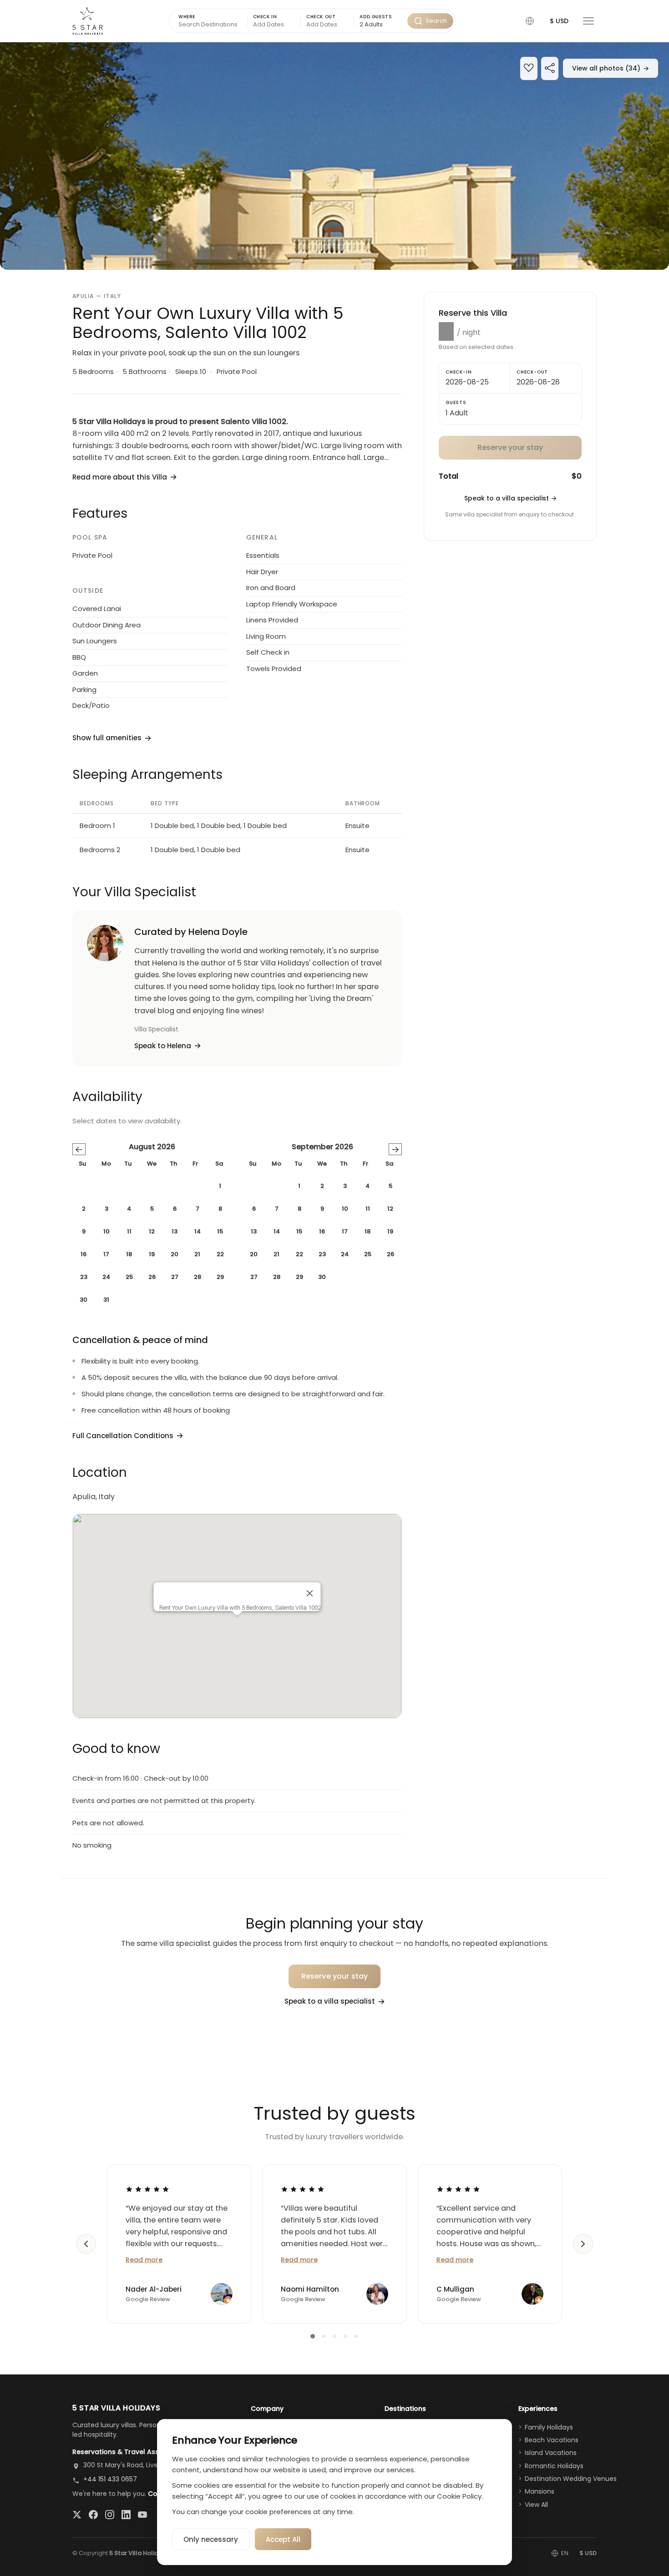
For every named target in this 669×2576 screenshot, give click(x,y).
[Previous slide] (86, 2244)
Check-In (459, 372)
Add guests (376, 17)
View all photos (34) (611, 68)
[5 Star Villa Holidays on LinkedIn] (126, 2515)
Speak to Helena (163, 1046)
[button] (530, 21)
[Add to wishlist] (529, 69)
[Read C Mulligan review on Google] (458, 2189)
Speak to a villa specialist (510, 498)
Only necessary (211, 2539)
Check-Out (532, 372)
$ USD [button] (559, 21)
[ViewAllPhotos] (334, 156)
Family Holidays (549, 2427)
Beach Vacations (552, 2440)
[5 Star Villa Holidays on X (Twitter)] (77, 2515)
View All (536, 2505)
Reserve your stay (335, 1976)
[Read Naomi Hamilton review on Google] (303, 2189)
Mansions (540, 2491)
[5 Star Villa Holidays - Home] (88, 21)
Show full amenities (107, 738)
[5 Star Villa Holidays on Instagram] (110, 2515)
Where (187, 17)
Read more (144, 2260)
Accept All (283, 2539)
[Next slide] (583, 2244)
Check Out (321, 17)
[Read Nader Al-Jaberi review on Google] (147, 2189)
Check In (265, 17)
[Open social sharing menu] (550, 69)
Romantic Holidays (554, 2466)
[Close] (310, 1593)
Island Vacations (551, 2453)
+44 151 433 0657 (110, 2479)
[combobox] (380, 25)
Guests (456, 402)
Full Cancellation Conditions (123, 1436)
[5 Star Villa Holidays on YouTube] (142, 2515)
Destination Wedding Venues (571, 2479)
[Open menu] (588, 21)
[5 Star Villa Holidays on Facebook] (93, 2515)
